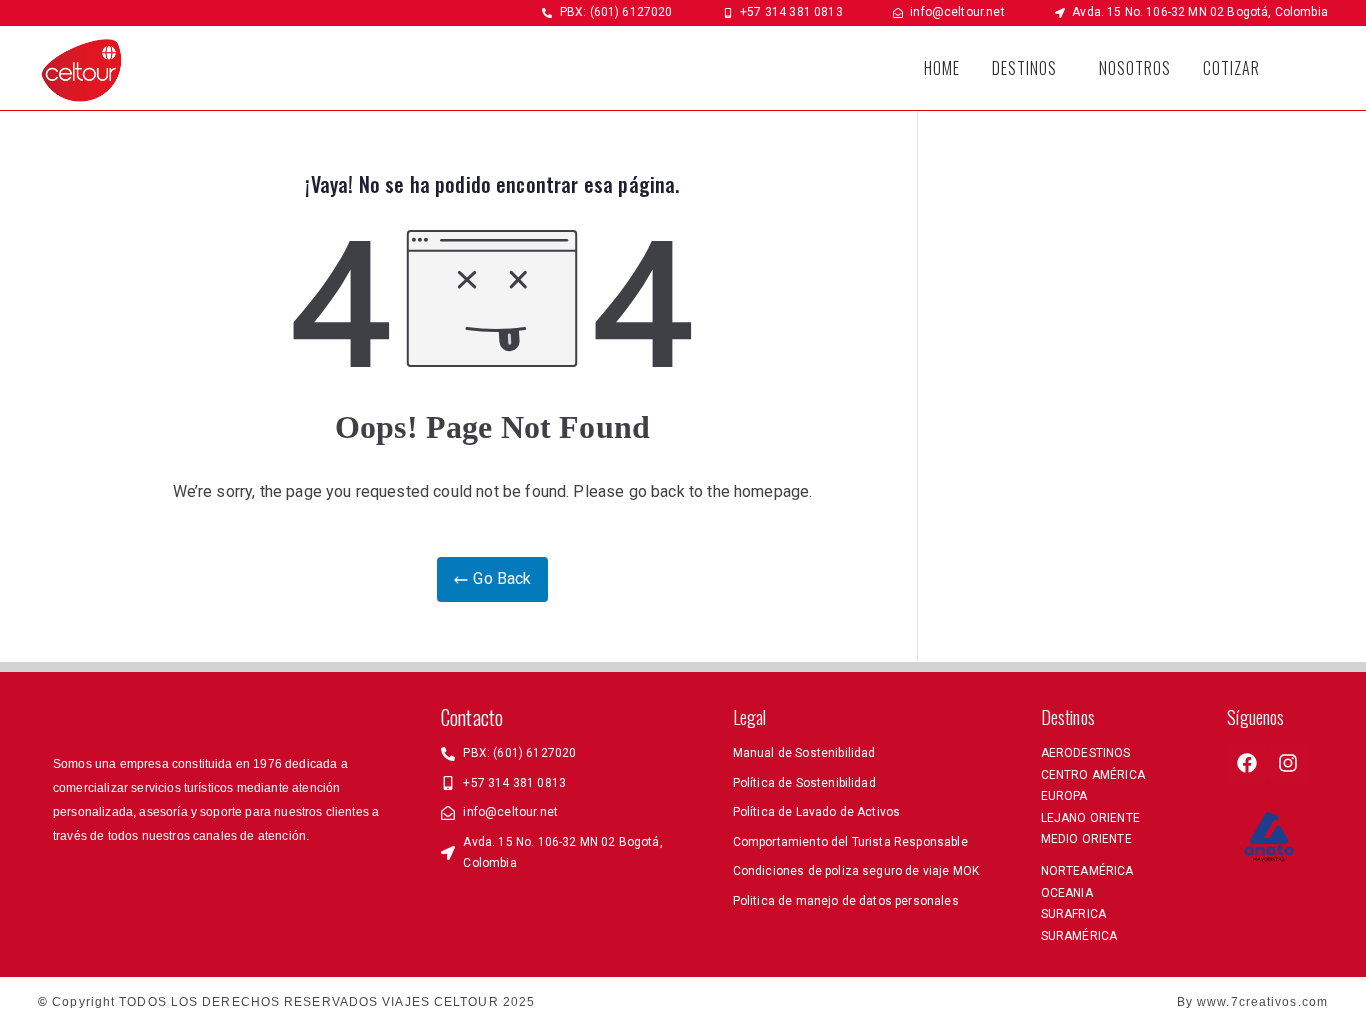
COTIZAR (1231, 68)
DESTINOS (1024, 68)
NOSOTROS (1135, 68)
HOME (942, 68)
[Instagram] (1288, 763)
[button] (1029, 68)
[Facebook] (1247, 763)
